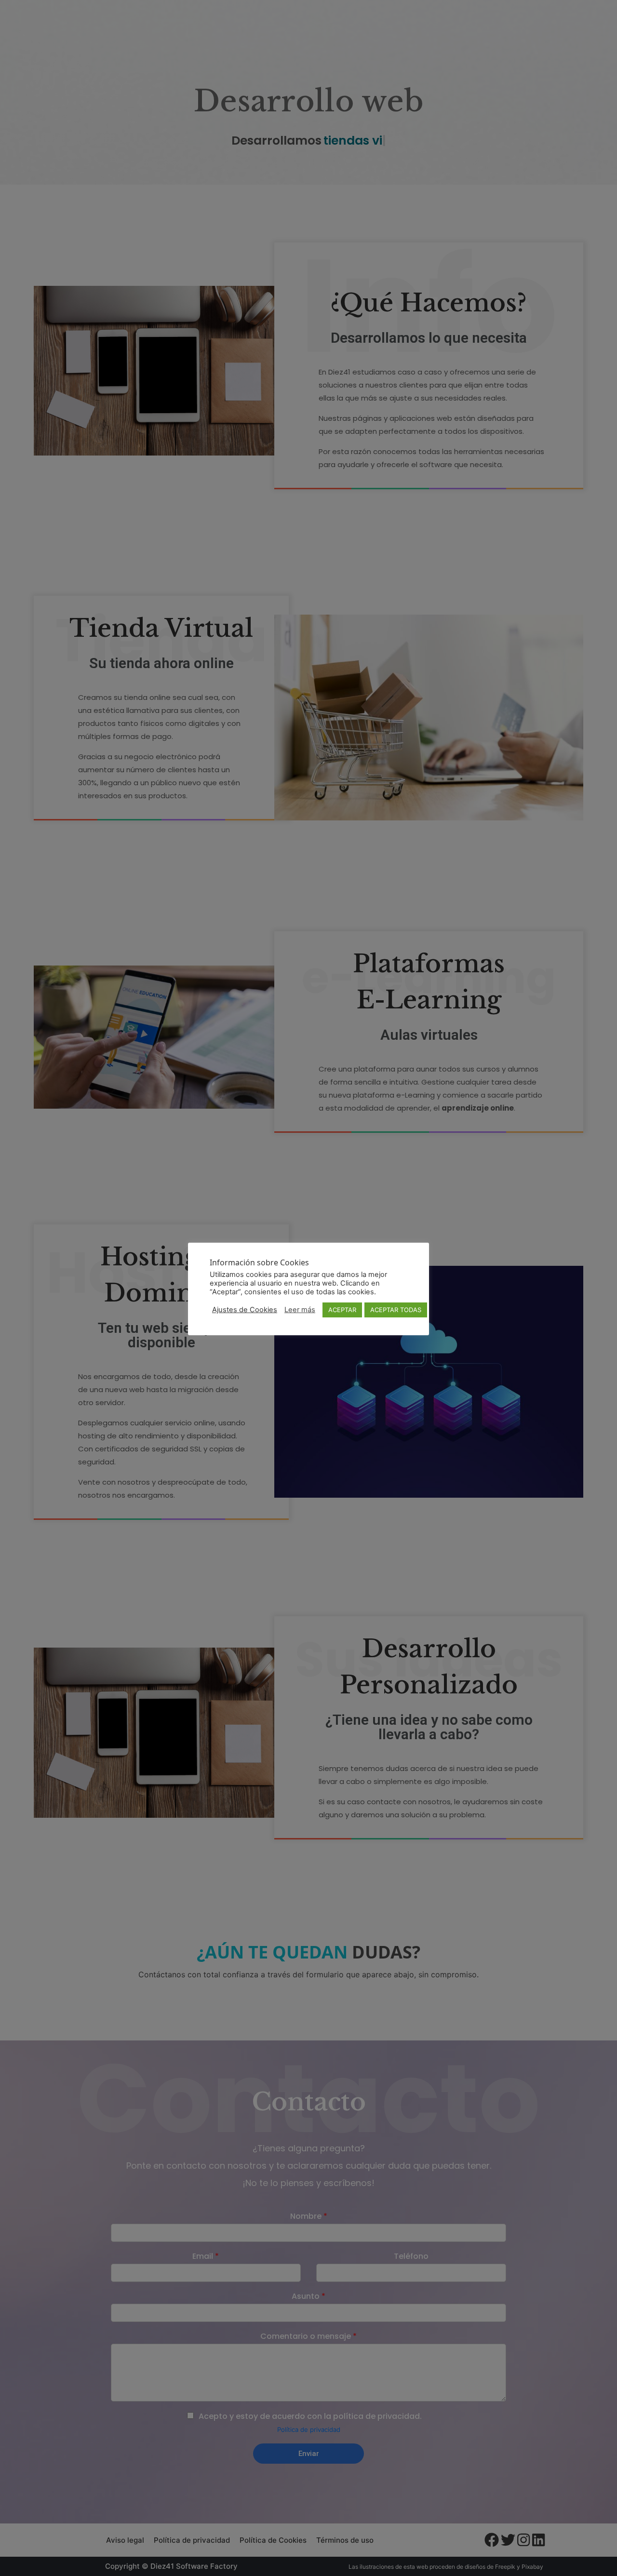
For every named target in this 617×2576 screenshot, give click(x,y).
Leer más (300, 1310)
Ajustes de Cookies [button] (245, 1310)
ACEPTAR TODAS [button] (396, 1310)
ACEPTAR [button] (342, 1310)
